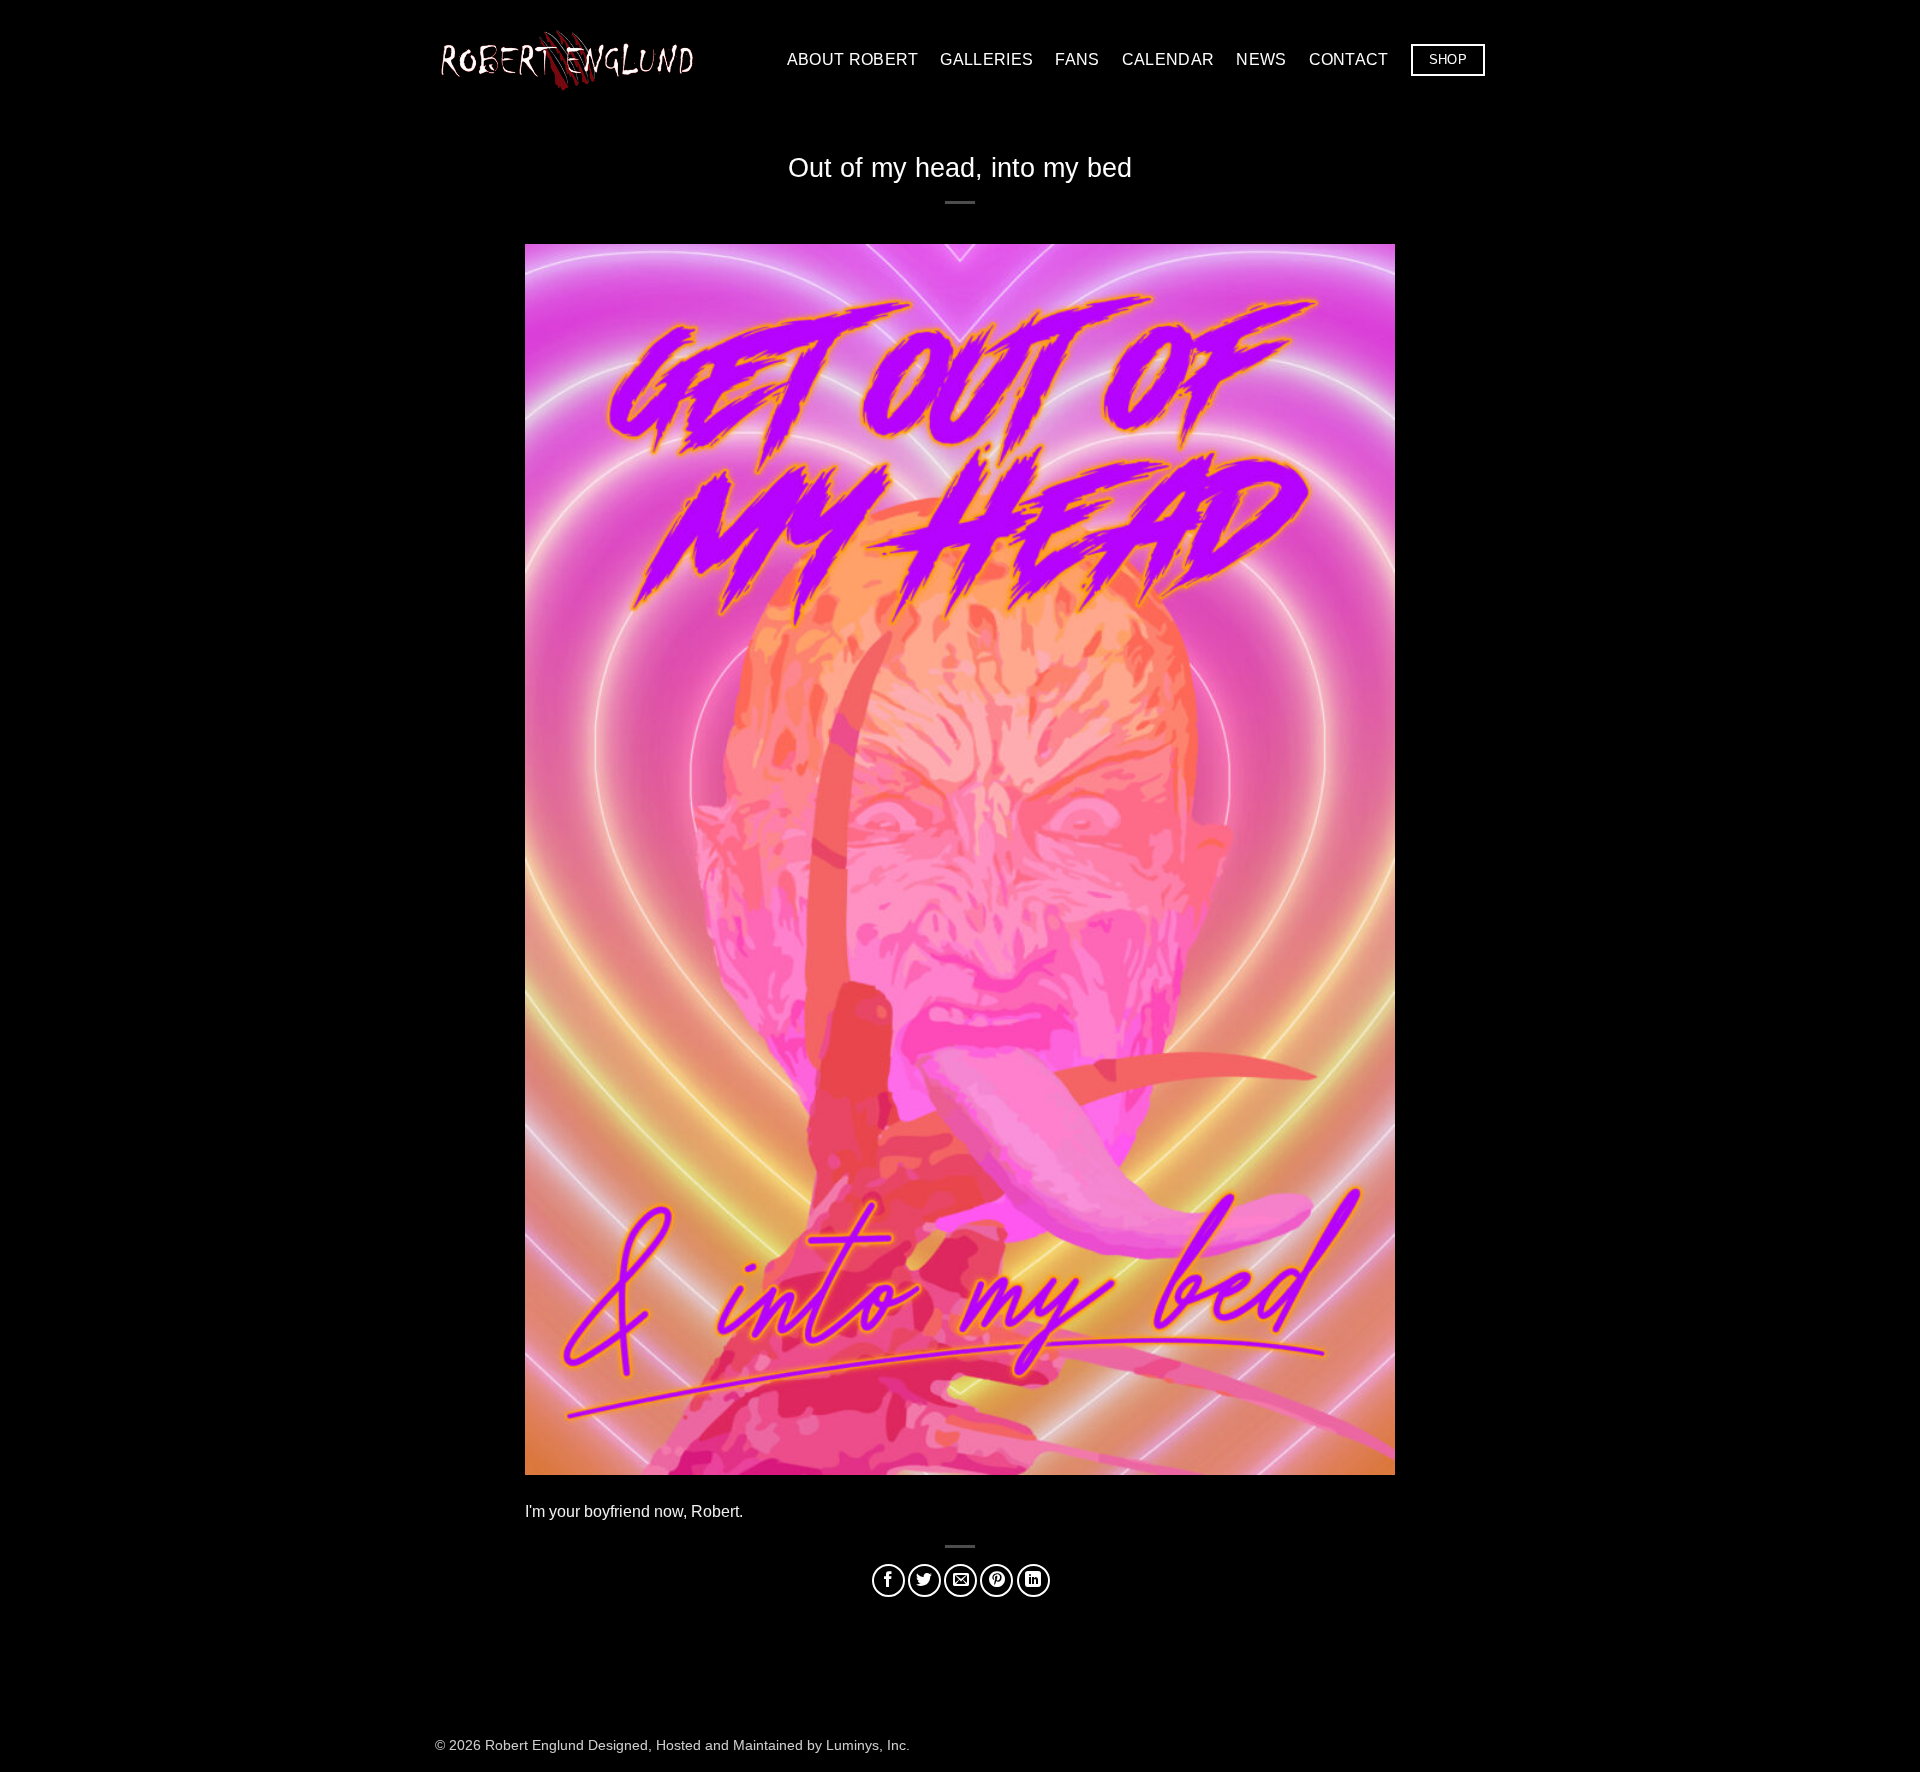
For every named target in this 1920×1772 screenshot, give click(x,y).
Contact (1349, 59)
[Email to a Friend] (960, 1580)
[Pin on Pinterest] (996, 1580)
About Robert (853, 59)
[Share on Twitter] (924, 1580)
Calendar (1168, 59)
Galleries (986, 59)
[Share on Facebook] (888, 1580)
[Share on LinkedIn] (1033, 1580)
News (1261, 59)
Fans (1077, 59)
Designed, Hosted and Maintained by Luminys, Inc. (749, 1745)
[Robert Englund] (567, 59)
